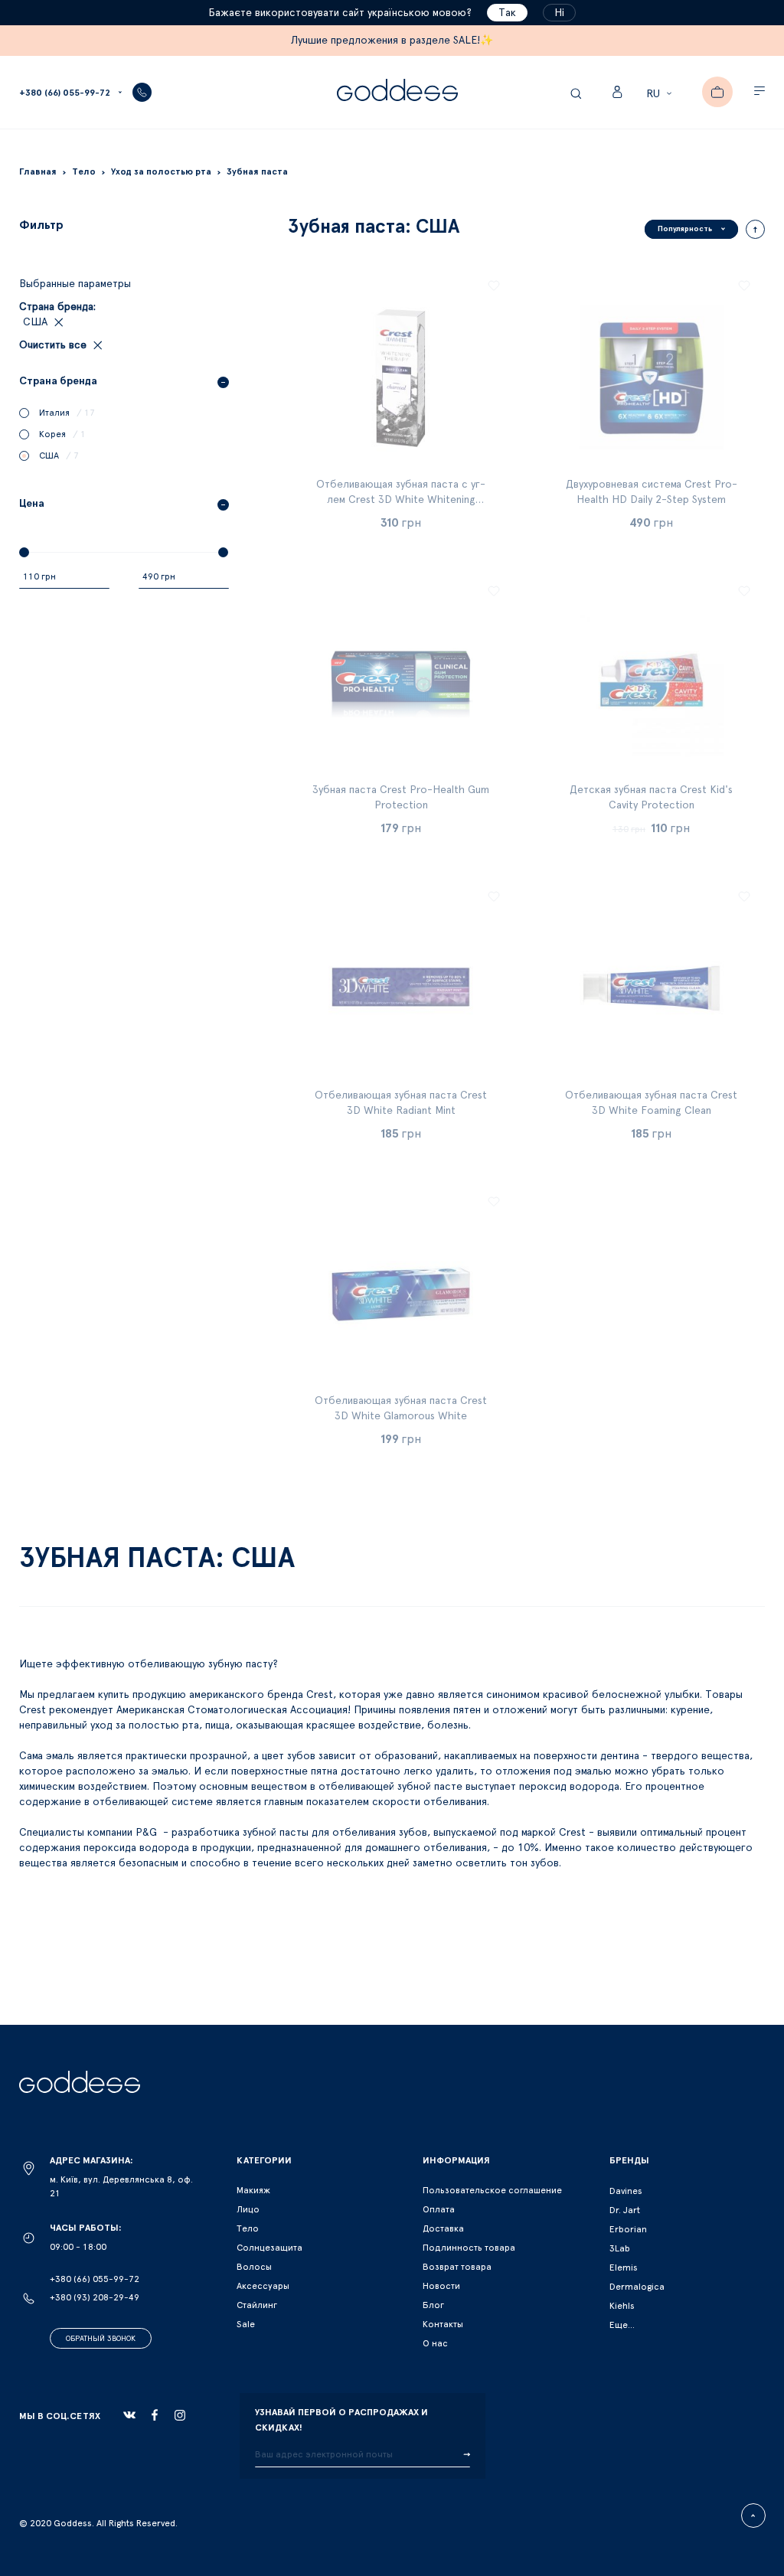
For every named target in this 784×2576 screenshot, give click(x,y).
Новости (441, 2286)
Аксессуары (263, 2286)
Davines (626, 2191)
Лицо (248, 2209)
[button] (661, 94)
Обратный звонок (101, 2339)
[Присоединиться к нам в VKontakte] (129, 2415)
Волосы (254, 2267)
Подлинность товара (469, 2248)
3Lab (620, 2248)
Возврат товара (457, 2267)
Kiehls (622, 2306)
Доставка (443, 2228)
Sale (246, 2324)
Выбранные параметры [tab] (75, 284)
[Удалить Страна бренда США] (57, 322)
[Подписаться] (467, 2455)
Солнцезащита (269, 2248)
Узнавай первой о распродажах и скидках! (341, 2420)
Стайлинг (257, 2305)
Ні (559, 13)
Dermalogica (637, 2287)
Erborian (628, 2229)
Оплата (439, 2209)
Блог (433, 2305)
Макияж (253, 2190)
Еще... (622, 2325)
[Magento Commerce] (397, 92)
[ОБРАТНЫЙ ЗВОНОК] (142, 92)
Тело (248, 2228)
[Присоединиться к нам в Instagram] (180, 2415)
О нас (435, 2343)
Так (507, 13)
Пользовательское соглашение (492, 2190)
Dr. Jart (625, 2210)
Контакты (443, 2324)
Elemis (624, 2267)
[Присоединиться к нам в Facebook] (155, 2415)
